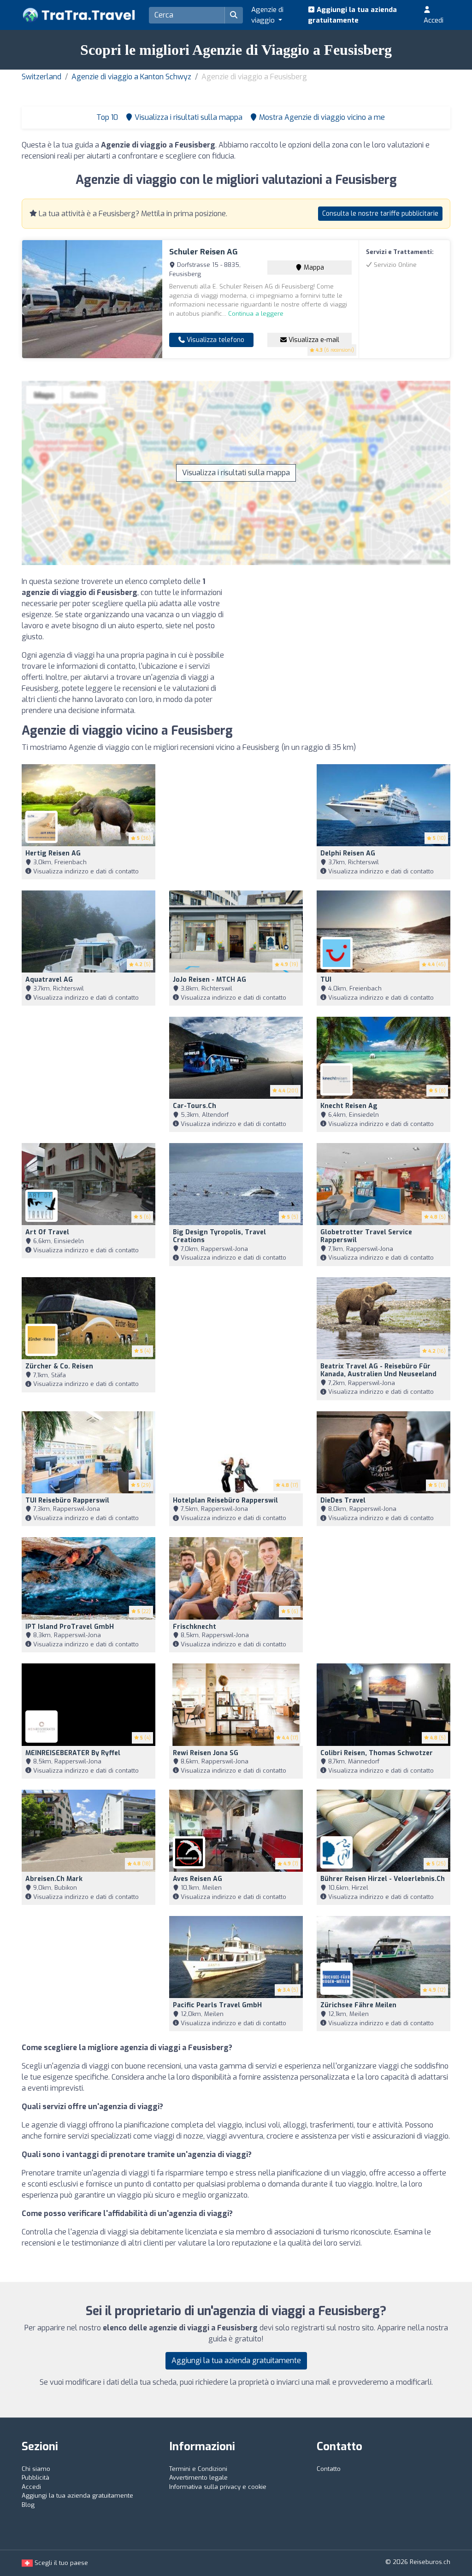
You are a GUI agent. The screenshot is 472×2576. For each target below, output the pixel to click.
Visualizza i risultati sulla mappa (236, 473)
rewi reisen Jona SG (206, 1753)
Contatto (329, 2469)
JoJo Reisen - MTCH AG (209, 980)
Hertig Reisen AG (53, 853)
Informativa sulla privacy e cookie (218, 2487)
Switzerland (41, 77)
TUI (326, 980)
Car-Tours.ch (195, 1106)
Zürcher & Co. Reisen (59, 1366)
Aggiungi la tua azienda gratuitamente (352, 15)
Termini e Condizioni (198, 2469)
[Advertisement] (347, 641)
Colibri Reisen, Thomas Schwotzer (377, 1753)
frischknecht (195, 1627)
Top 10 (106, 117)
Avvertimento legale (198, 2478)
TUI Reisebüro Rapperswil (67, 1500)
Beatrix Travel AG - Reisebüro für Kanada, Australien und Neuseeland (378, 1370)
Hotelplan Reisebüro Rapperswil (225, 1500)
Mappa (313, 268)
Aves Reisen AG (198, 1879)
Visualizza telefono (215, 340)
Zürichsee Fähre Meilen (358, 2005)
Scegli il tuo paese (60, 2563)
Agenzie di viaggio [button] (267, 15)
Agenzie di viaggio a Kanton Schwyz (131, 77)
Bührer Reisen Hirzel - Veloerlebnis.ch (383, 1879)
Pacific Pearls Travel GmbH (217, 2005)
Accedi (434, 20)
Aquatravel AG (49, 980)
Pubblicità (35, 2478)
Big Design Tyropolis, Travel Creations (219, 1236)
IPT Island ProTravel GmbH (70, 1627)
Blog (28, 2505)
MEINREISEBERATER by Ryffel (73, 1753)
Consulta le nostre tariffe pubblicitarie (380, 214)
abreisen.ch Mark (54, 1879)
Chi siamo (36, 2469)
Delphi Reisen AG (348, 853)
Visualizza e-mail (313, 340)
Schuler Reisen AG (204, 252)
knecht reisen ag (349, 1106)
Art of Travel (47, 1232)
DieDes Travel (343, 1500)
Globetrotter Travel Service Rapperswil (366, 1236)
